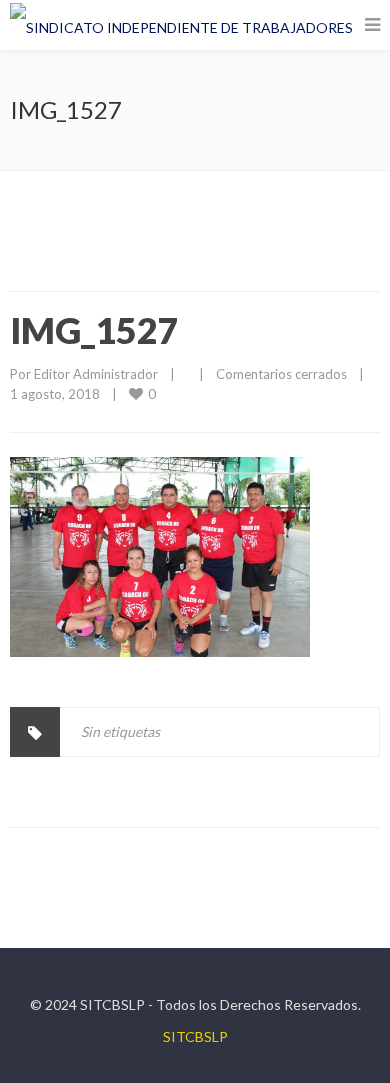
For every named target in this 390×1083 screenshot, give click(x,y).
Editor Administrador (96, 374)
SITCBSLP (195, 1036)
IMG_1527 (94, 330)
